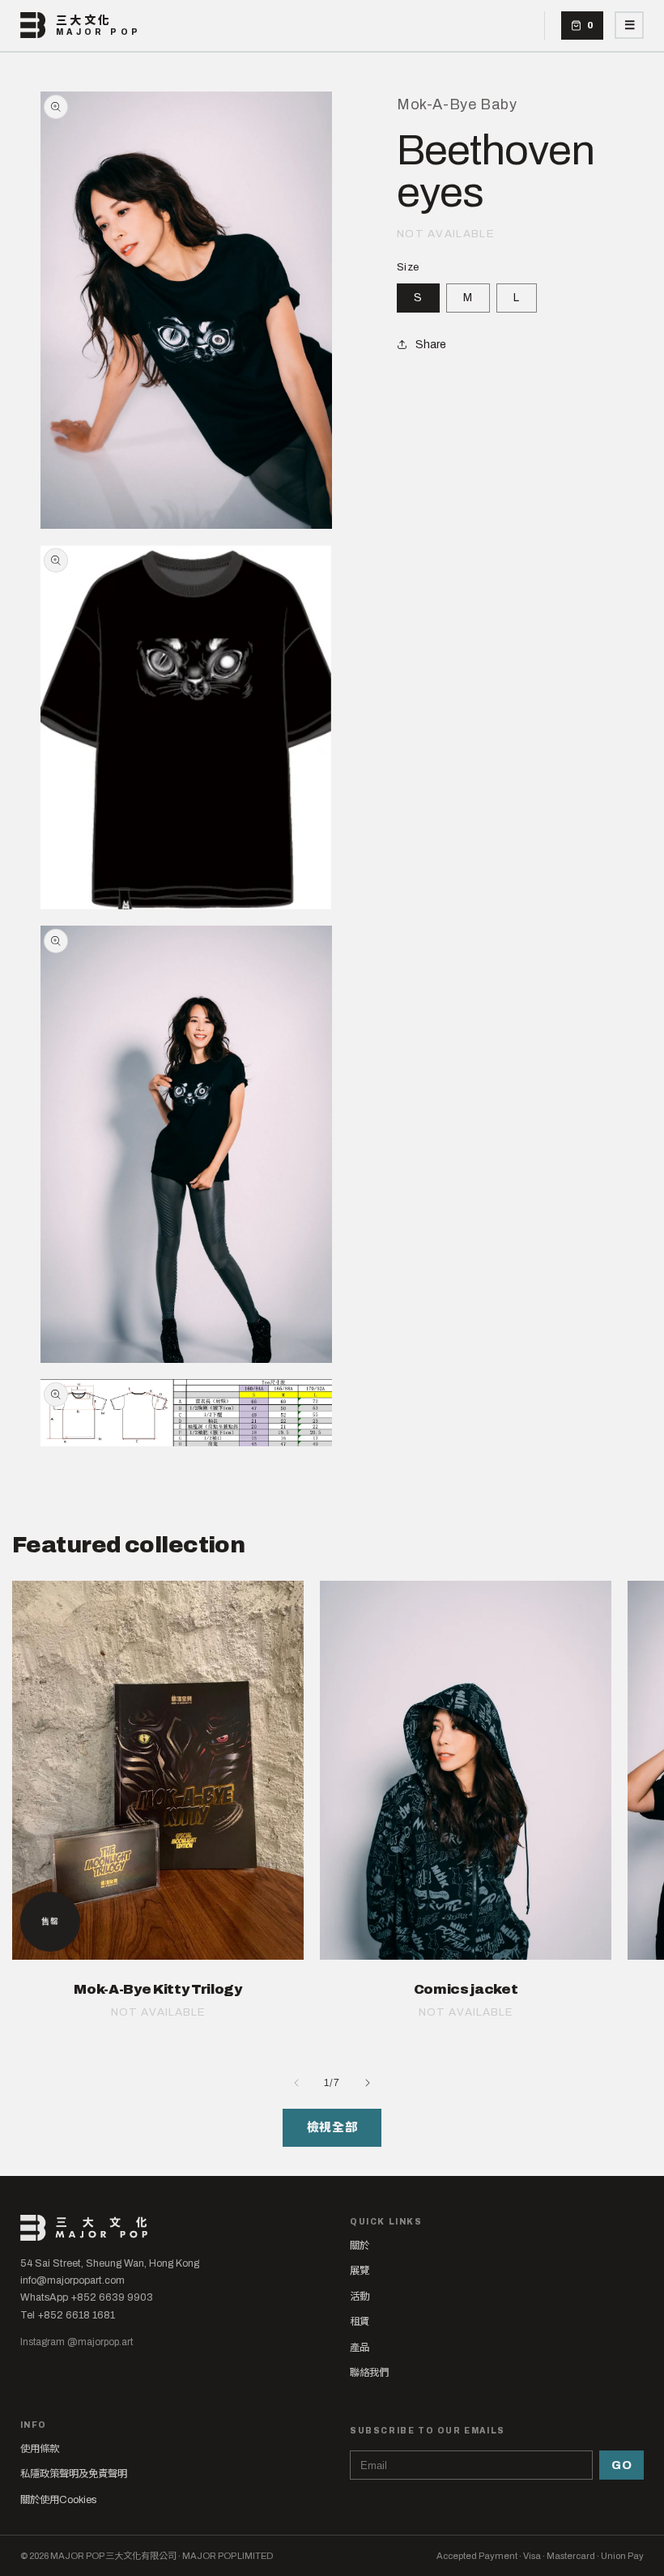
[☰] (629, 25)
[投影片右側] (368, 2083)
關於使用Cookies (58, 2500)
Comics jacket (466, 1989)
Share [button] (431, 345)
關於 (360, 2246)
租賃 (360, 2322)
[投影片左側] (296, 2083)
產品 (360, 2348)
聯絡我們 (369, 2373)
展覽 (360, 2271)
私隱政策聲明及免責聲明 (74, 2474)
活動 (360, 2297)
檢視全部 (332, 2127)
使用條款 (40, 2449)
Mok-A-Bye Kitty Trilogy (157, 1989)
